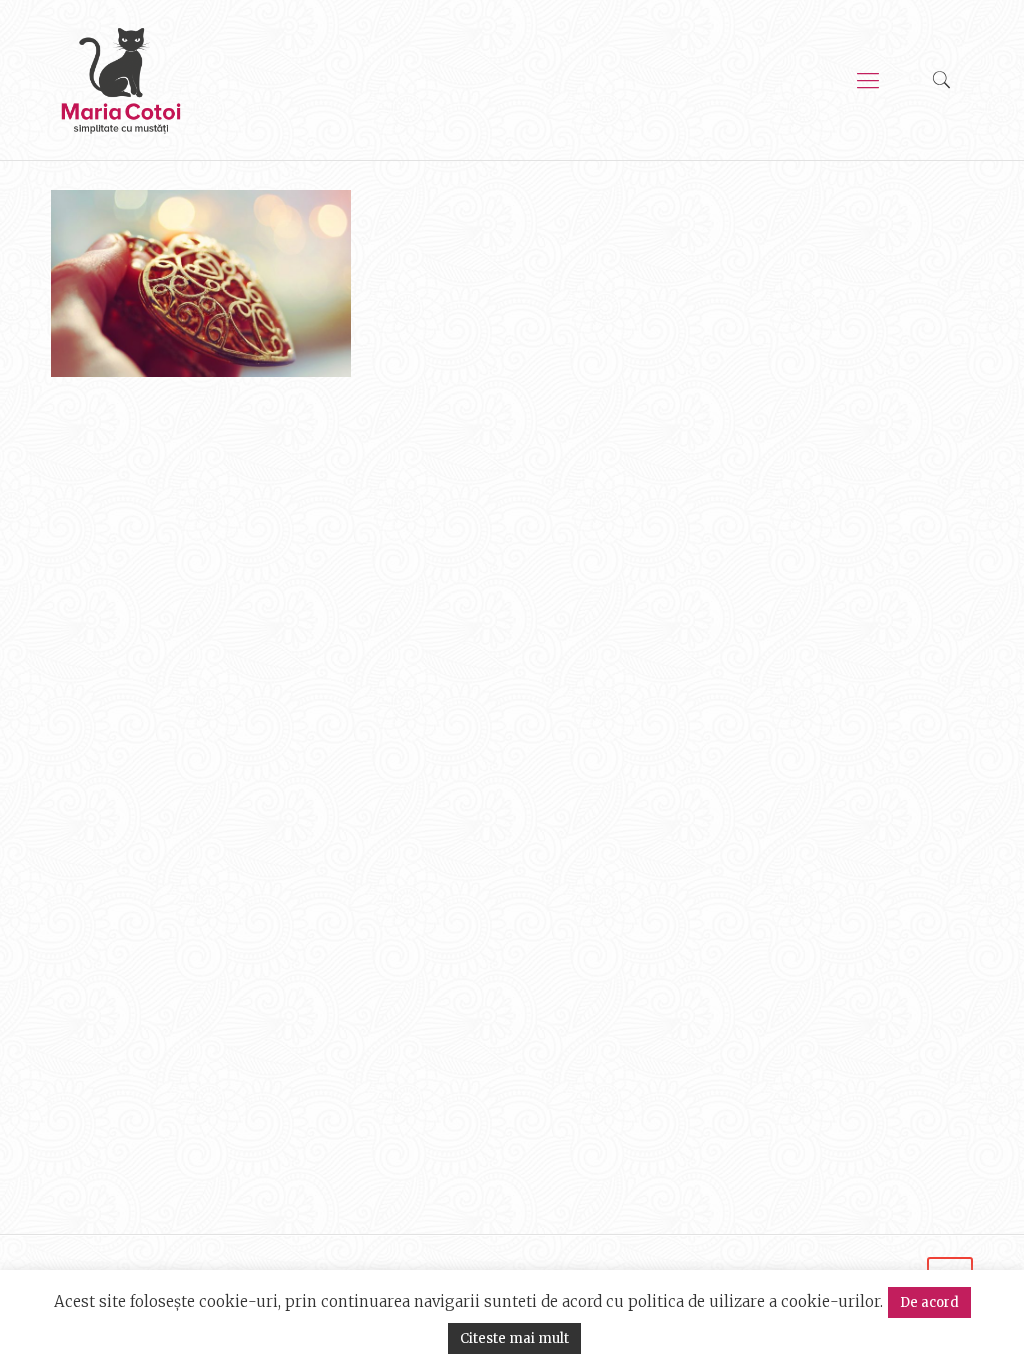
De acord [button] (929, 1302)
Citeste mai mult (514, 1338)
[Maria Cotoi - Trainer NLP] (121, 80)
